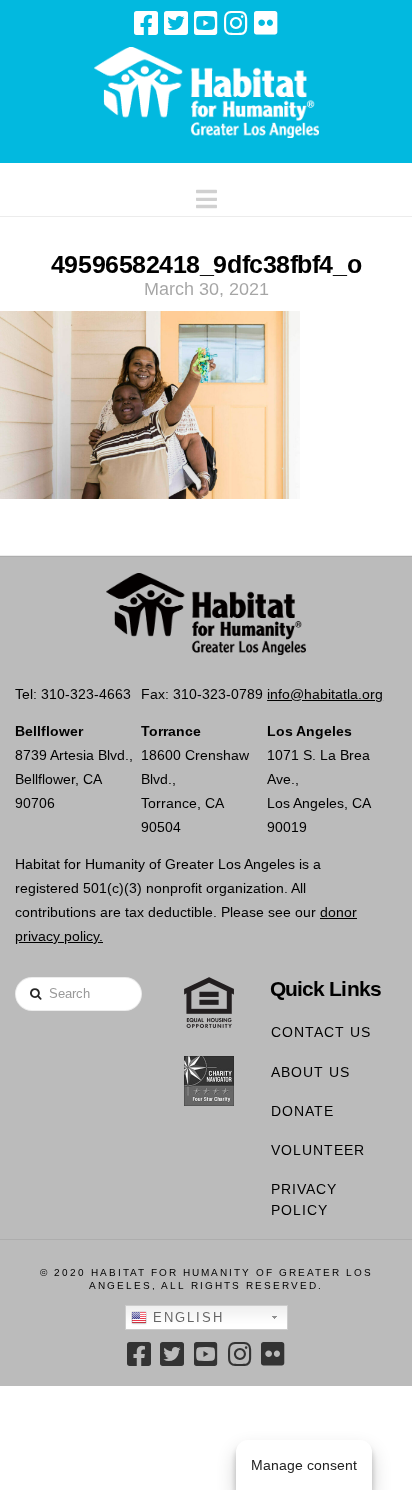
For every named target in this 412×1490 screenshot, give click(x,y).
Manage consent (304, 1465)
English (185, 1317)
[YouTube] (206, 23)
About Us (310, 1072)
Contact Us (321, 1032)
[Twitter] (176, 23)
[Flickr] (266, 23)
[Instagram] (236, 23)
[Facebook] (146, 23)
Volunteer (318, 1150)
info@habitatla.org (325, 694)
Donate (302, 1111)
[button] (206, 194)
